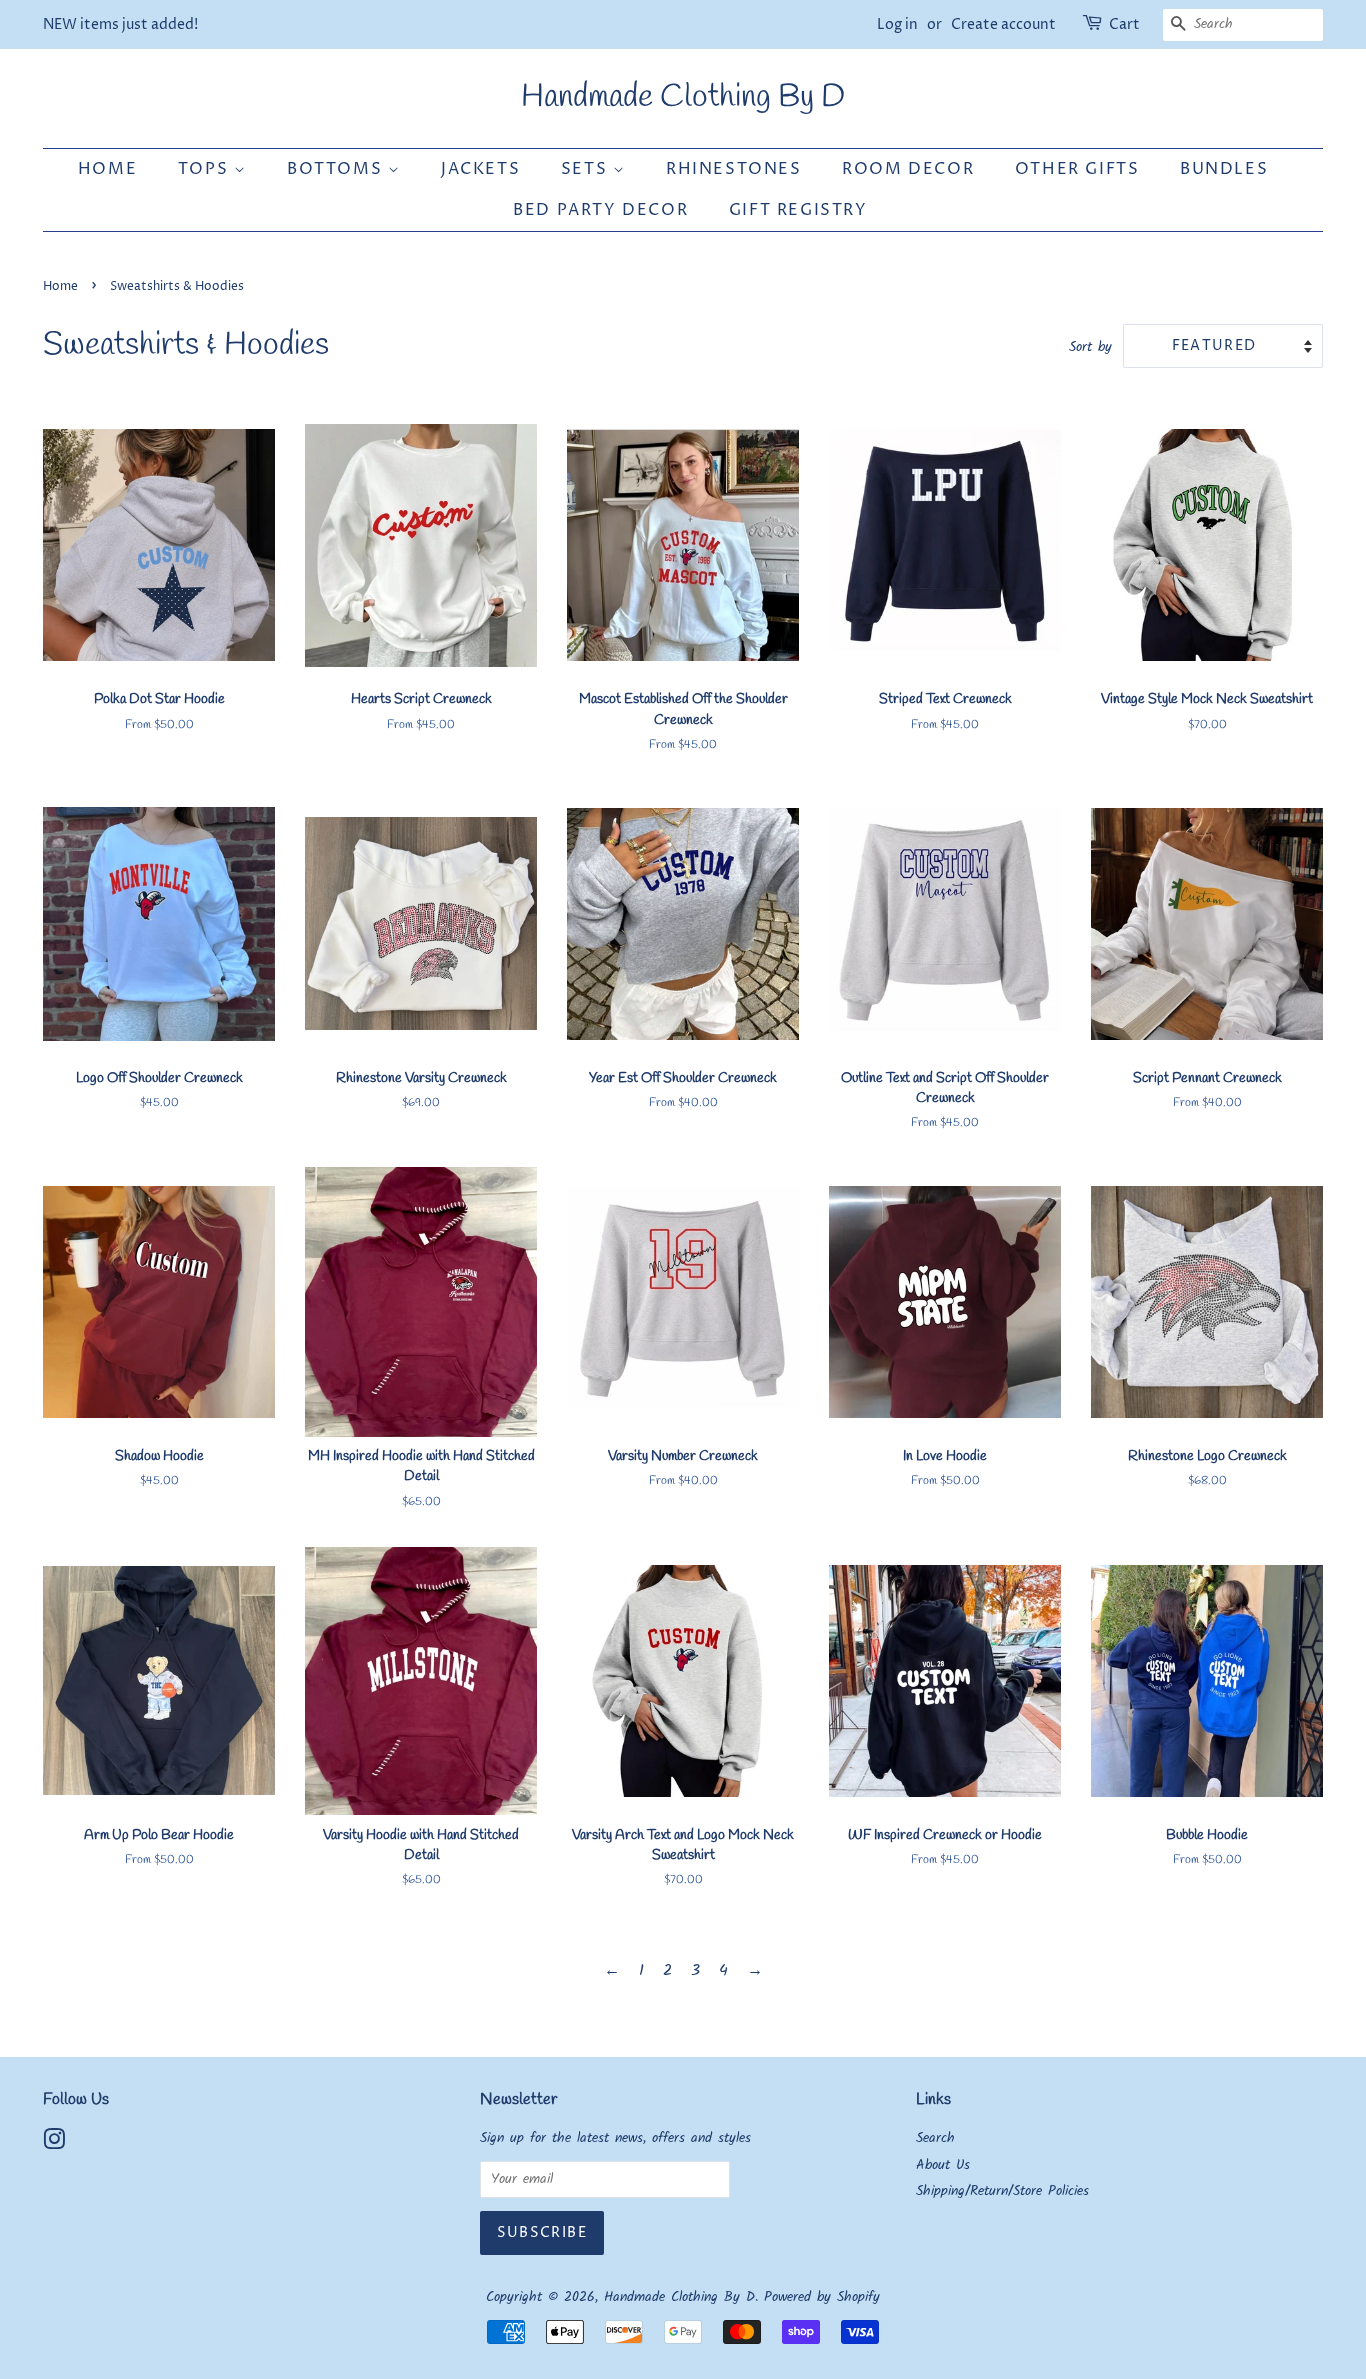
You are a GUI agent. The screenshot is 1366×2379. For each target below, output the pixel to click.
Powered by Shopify (822, 2297)
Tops (206, 169)
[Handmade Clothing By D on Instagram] (54, 2144)
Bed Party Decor (600, 210)
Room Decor (908, 169)
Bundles (1224, 169)
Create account (1003, 24)
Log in (897, 24)
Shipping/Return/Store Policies (1002, 2191)
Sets (587, 169)
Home (107, 169)
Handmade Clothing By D (683, 98)
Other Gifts (1077, 169)
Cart (1124, 24)
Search (935, 2138)
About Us (943, 2165)
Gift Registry (798, 210)
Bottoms (337, 169)
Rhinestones (734, 169)
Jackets (480, 169)
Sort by (1090, 347)
